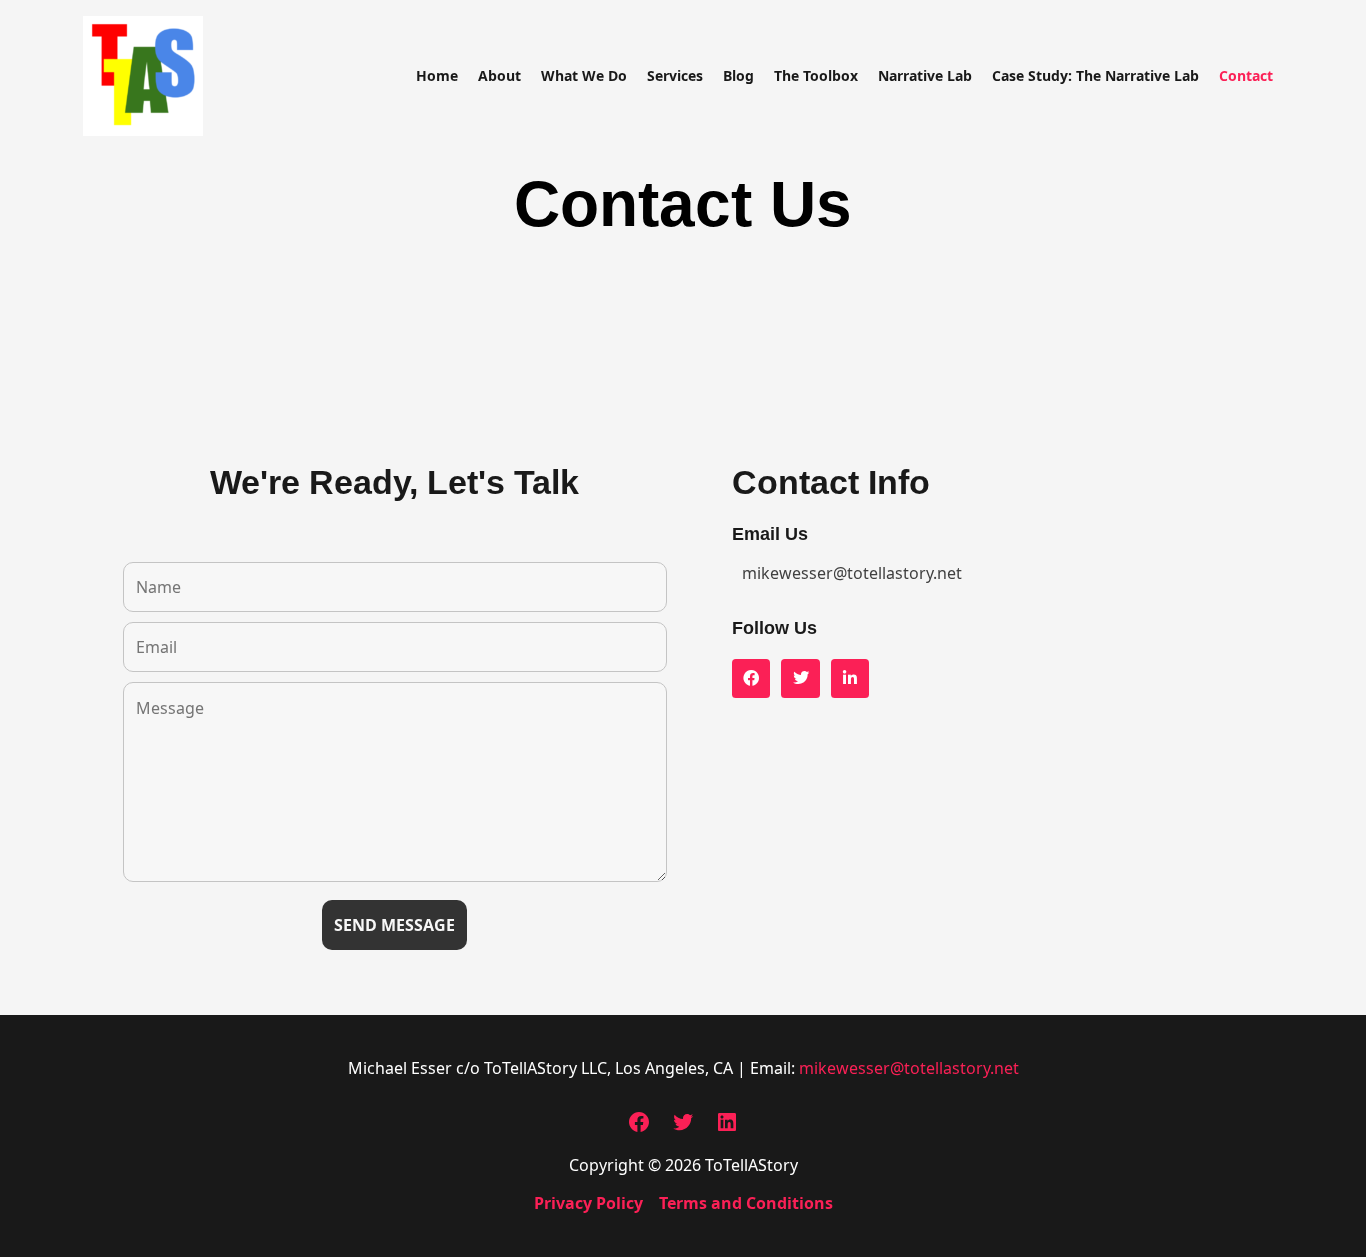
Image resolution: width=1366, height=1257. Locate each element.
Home (437, 75)
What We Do (584, 75)
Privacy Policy (588, 1203)
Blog (738, 75)
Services (675, 75)
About (499, 75)
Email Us (770, 534)
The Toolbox (816, 75)
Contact (1246, 75)
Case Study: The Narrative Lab (1095, 75)
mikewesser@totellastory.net (909, 1068)
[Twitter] (683, 1128)
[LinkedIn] (727, 1128)
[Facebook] (639, 1128)
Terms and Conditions (746, 1203)
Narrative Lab (925, 75)
